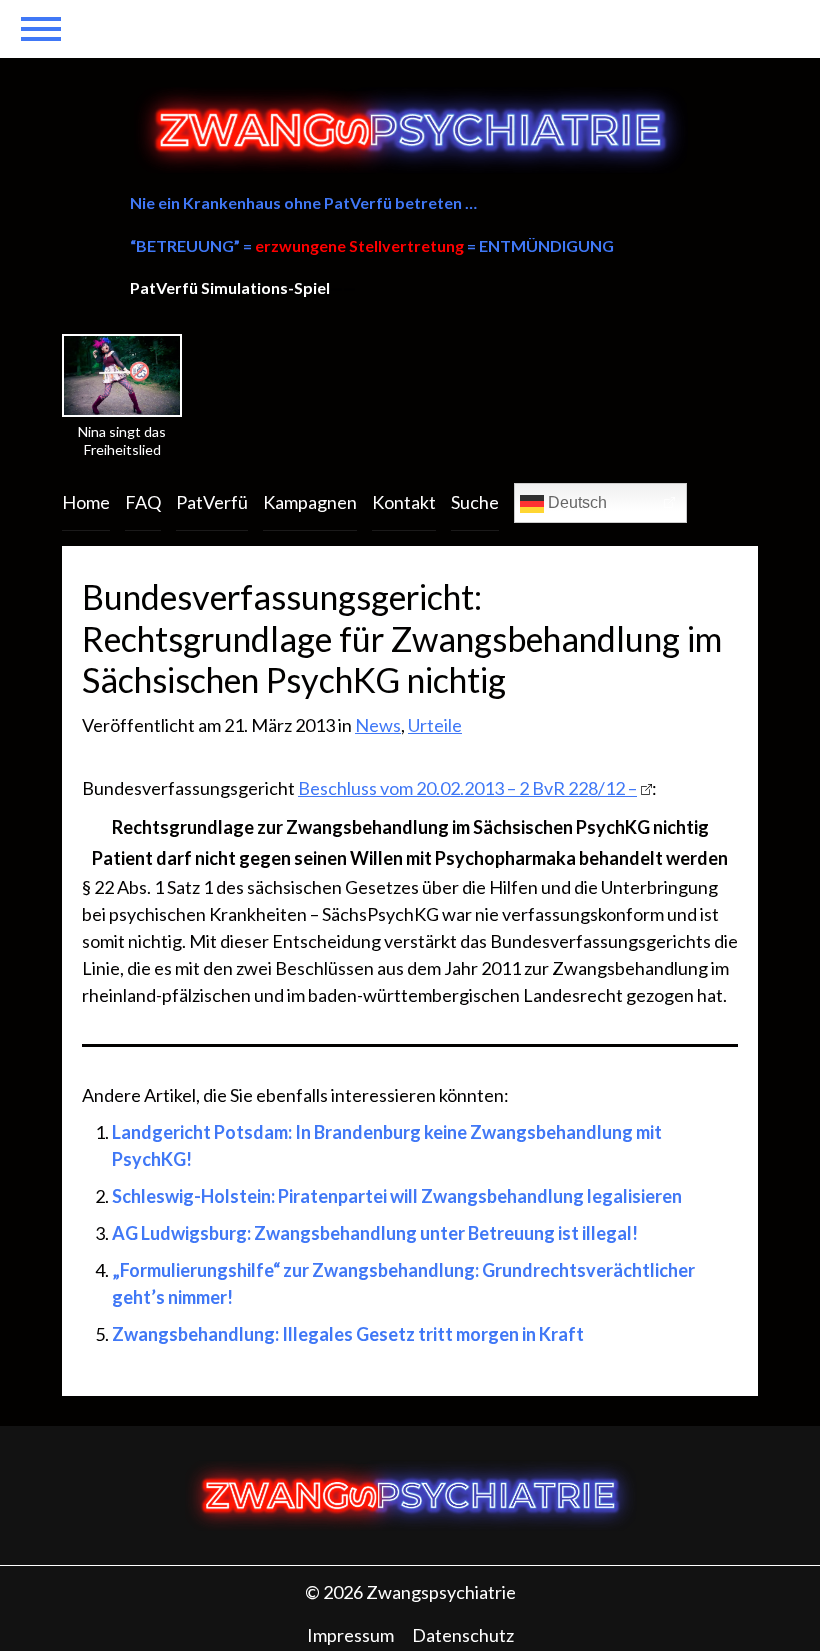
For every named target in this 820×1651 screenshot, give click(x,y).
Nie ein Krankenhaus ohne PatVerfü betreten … (303, 202)
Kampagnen (310, 502)
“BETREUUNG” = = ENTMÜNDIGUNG (372, 245)
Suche (475, 502)
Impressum (350, 1635)
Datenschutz (463, 1635)
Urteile (435, 725)
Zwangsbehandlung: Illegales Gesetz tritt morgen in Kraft (348, 1334)
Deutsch (575, 502)
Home (86, 502)
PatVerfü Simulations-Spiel (230, 287)
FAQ (143, 502)
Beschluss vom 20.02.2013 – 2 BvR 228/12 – (467, 788)
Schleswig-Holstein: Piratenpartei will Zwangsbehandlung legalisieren (397, 1196)
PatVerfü (212, 502)
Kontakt (404, 502)
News (378, 725)
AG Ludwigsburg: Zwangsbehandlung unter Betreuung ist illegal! (375, 1233)
